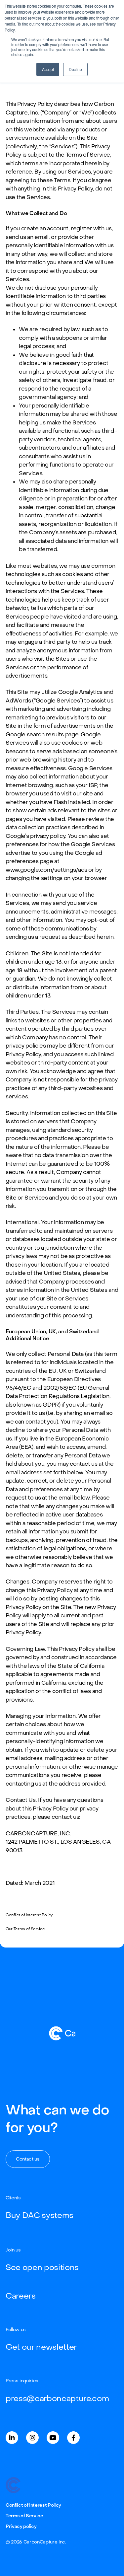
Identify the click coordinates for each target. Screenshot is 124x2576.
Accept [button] (48, 69)
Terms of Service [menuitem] (24, 2516)
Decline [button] (75, 69)
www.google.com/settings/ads (46, 870)
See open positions (42, 2268)
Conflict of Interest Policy (29, 1915)
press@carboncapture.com (57, 2399)
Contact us (28, 2159)
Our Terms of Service (25, 1929)
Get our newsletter (41, 2347)
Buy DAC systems (40, 2215)
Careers (21, 2296)
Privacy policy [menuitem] (21, 2526)
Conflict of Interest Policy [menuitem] (33, 2505)
